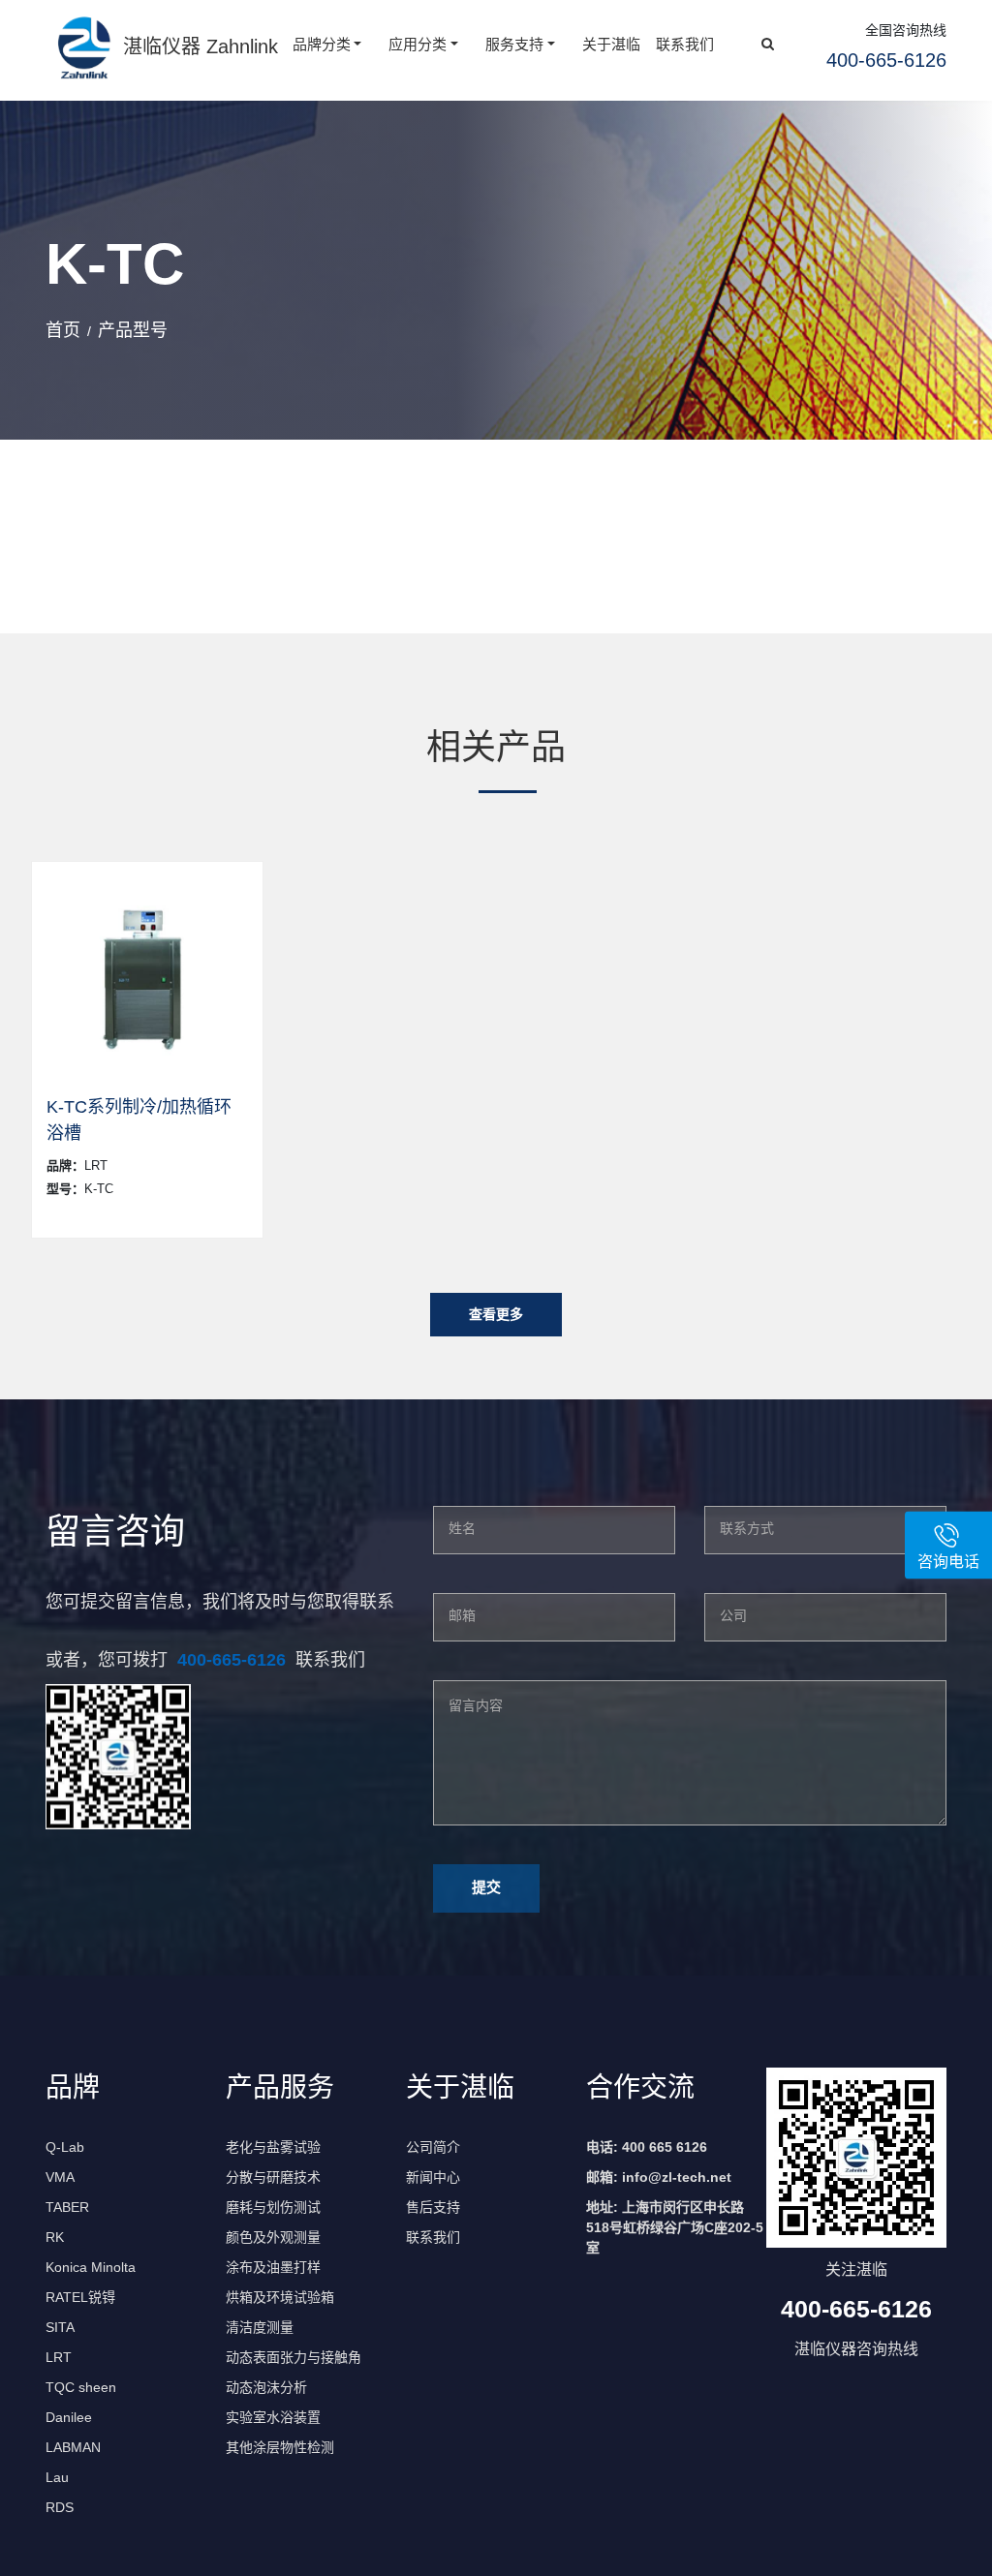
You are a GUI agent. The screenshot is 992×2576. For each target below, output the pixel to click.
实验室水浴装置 (273, 2417)
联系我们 (685, 44)
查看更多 (496, 1314)
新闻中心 (433, 2177)
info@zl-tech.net (677, 2177)
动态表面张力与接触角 (294, 2357)
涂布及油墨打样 (273, 2267)
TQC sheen (81, 2387)
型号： (65, 1189)
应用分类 (418, 44)
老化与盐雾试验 (273, 2147)
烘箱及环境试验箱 (280, 2297)
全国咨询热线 (906, 30)
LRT (59, 2357)
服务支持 (514, 44)
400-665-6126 (232, 1660)
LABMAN (73, 2447)
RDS (60, 2507)
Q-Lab (65, 2147)
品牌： (65, 1165)
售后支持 (433, 2207)
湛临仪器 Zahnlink (201, 46)
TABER (67, 2207)
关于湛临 (611, 44)
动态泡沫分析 (266, 2387)
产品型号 (133, 330)
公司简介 (433, 2147)
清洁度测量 (260, 2327)
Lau (57, 2477)
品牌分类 (322, 44)
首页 (63, 330)
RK (55, 2237)
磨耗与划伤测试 (273, 2207)
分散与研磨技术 (273, 2177)
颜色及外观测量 (273, 2237)
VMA (60, 2177)
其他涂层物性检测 (280, 2447)
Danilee (69, 2417)
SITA (60, 2327)
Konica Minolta (91, 2267)
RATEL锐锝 (80, 2297)
